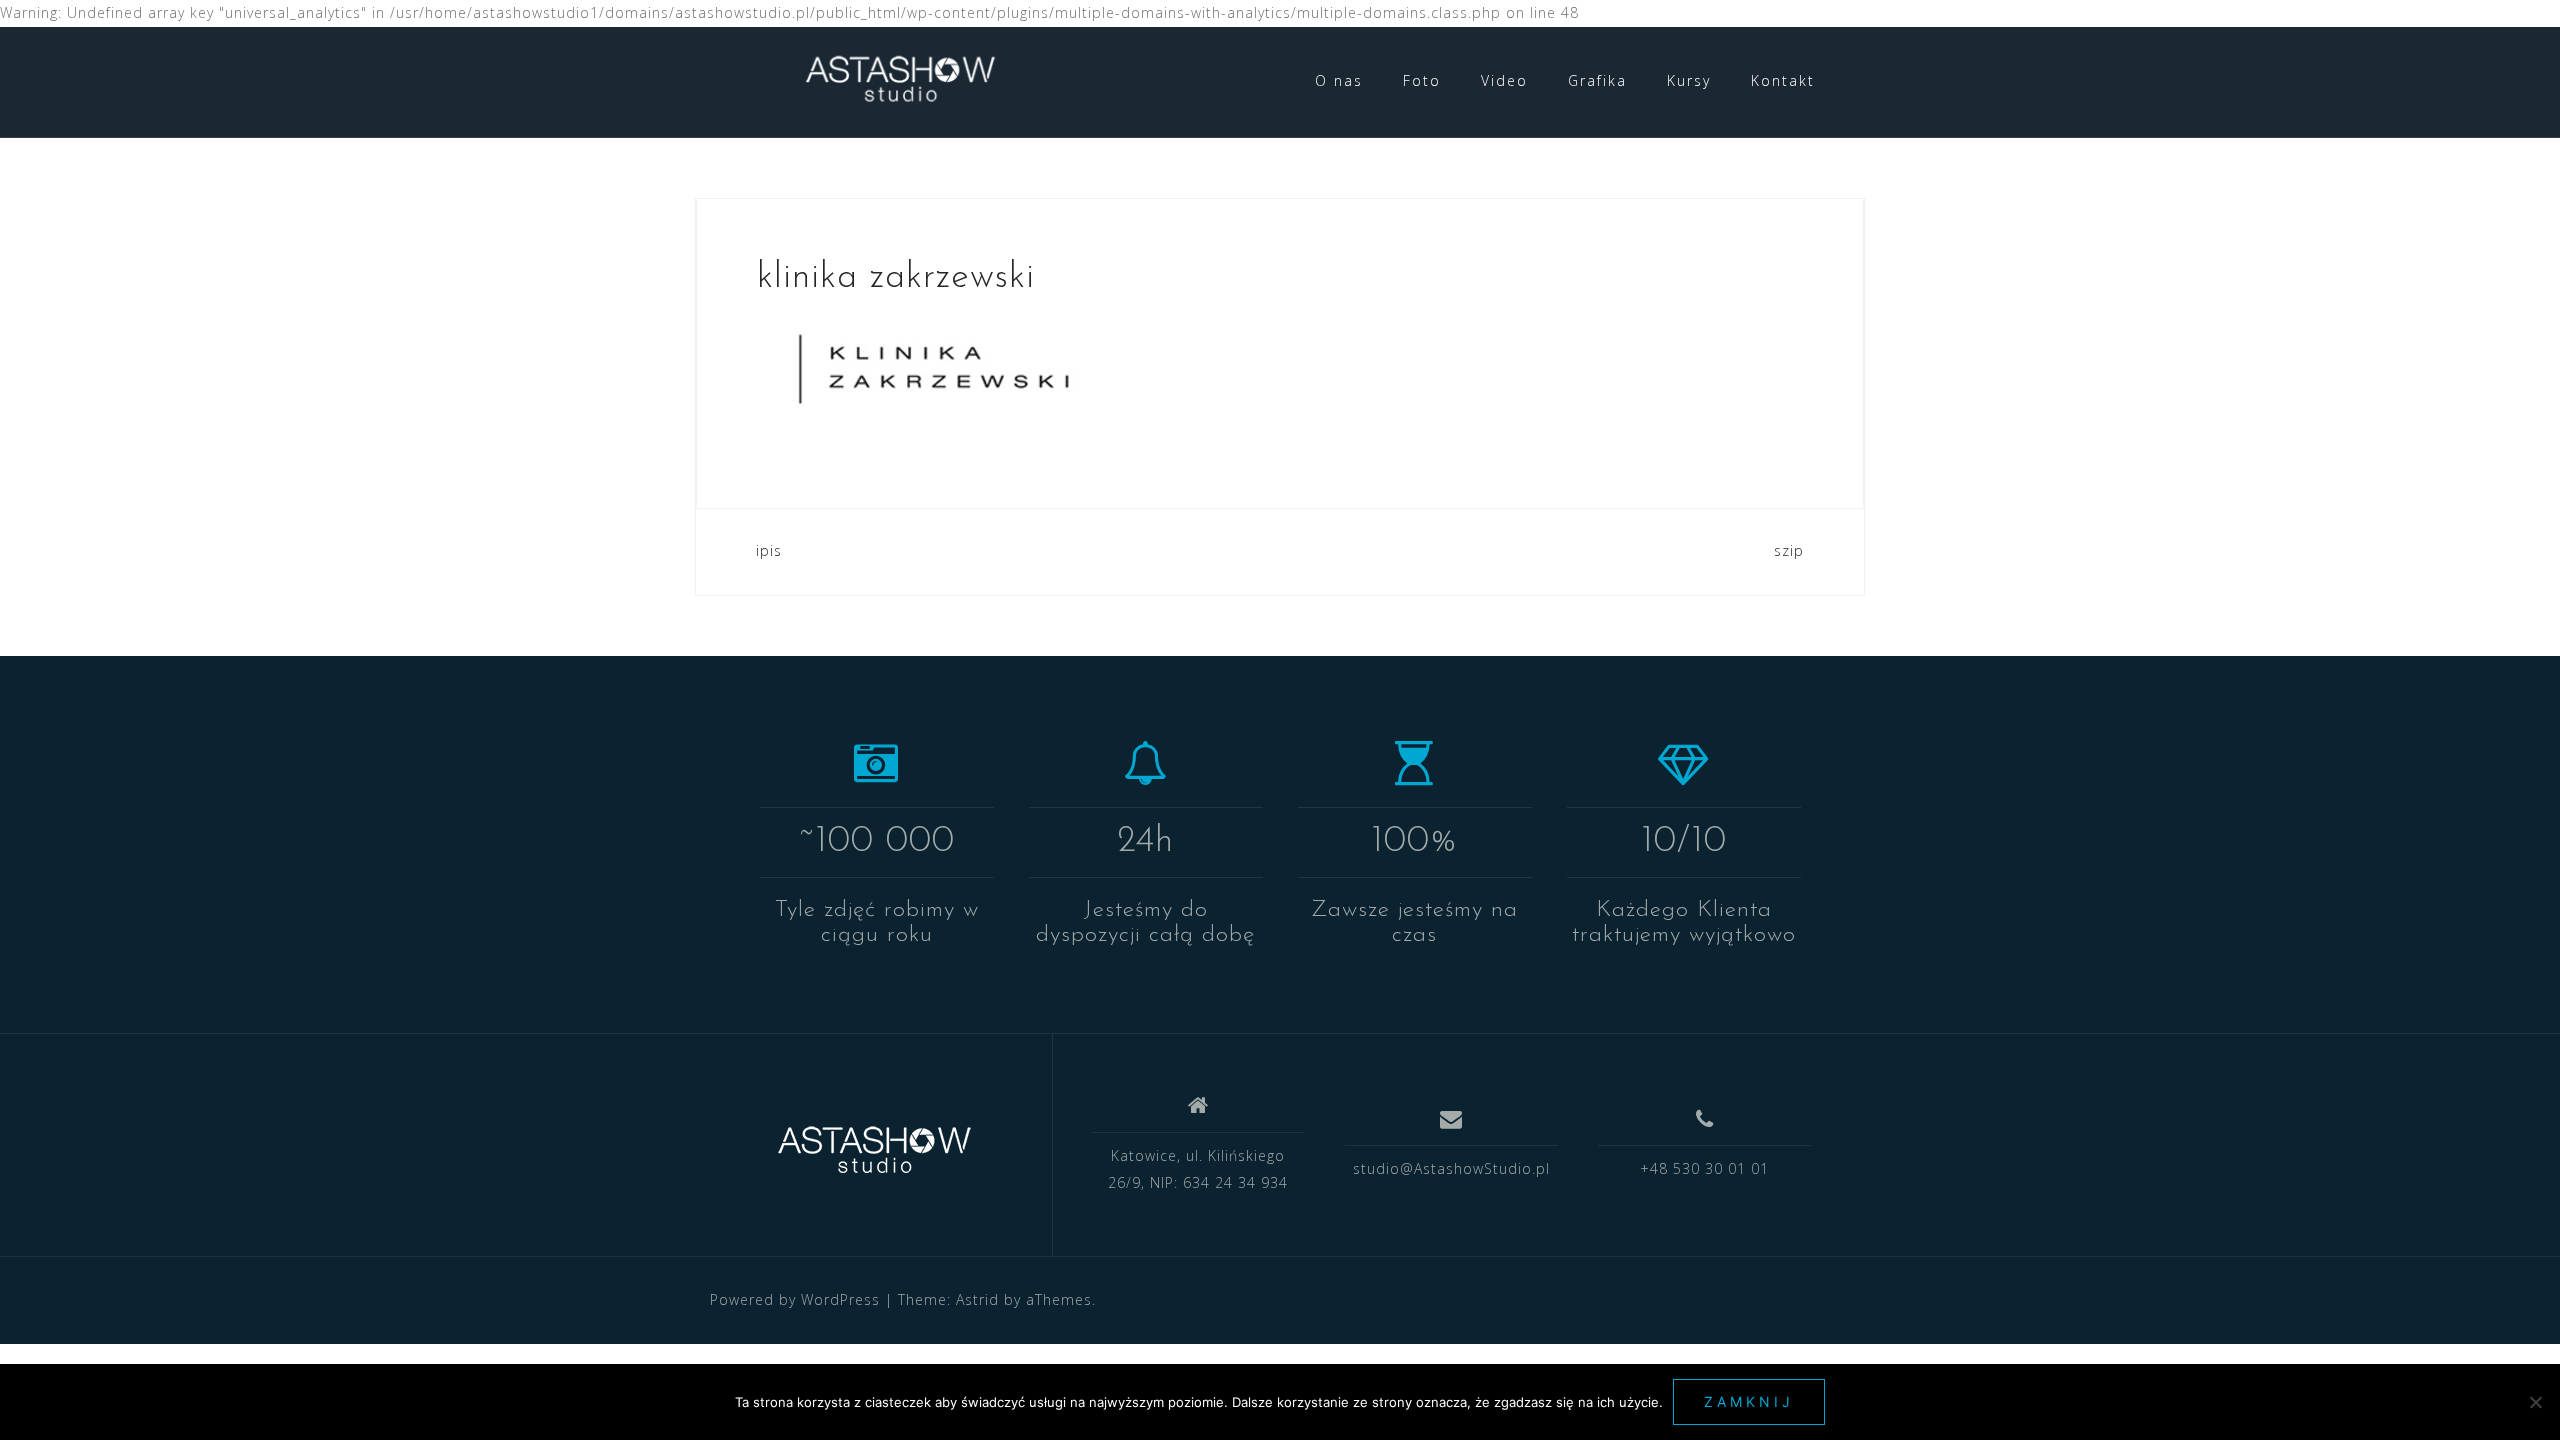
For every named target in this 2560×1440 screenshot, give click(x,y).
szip (1789, 550)
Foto (1422, 80)
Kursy (1689, 80)
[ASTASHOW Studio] (874, 1153)
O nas (1339, 80)
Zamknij (1749, 1401)
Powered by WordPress (795, 1299)
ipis (769, 550)
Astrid (977, 1299)
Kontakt (1783, 80)
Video (1504, 80)
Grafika (1597, 80)
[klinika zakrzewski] (932, 366)
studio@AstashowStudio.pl (1451, 1168)
